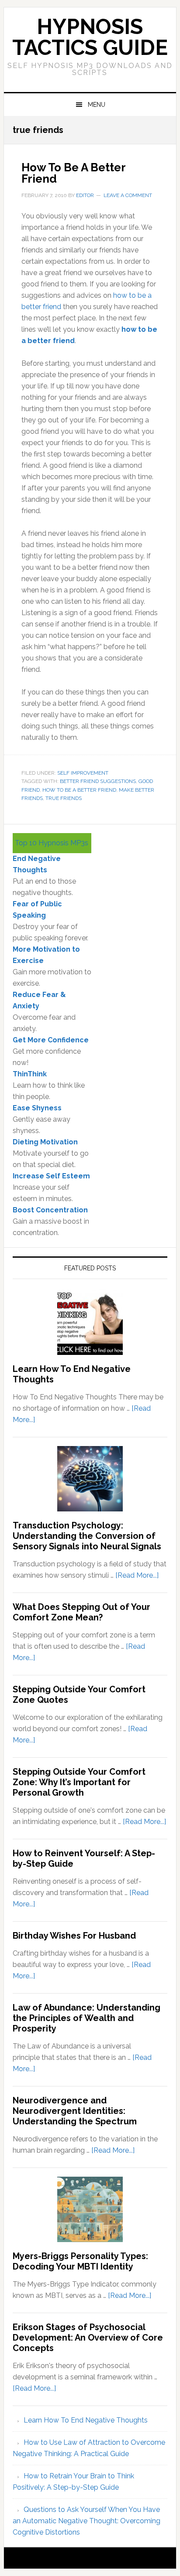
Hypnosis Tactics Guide (90, 37)
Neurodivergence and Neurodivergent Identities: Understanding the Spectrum (75, 2111)
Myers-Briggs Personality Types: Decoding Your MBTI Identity (80, 2261)
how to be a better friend (79, 790)
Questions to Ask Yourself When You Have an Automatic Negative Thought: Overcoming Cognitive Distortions (87, 2521)
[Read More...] (137, 1575)
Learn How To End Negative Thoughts (86, 2420)
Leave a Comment (128, 195)
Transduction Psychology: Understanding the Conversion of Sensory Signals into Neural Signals (87, 1536)
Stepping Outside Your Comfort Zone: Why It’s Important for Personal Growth (79, 1782)
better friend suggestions (98, 781)
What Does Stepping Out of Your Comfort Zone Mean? (81, 1612)
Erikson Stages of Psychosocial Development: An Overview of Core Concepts (88, 2338)
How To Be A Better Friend (73, 173)
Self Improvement (83, 773)
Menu (97, 105)
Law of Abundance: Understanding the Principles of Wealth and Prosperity (87, 2018)
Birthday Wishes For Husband (74, 1936)
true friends (64, 798)
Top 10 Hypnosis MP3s (52, 843)
